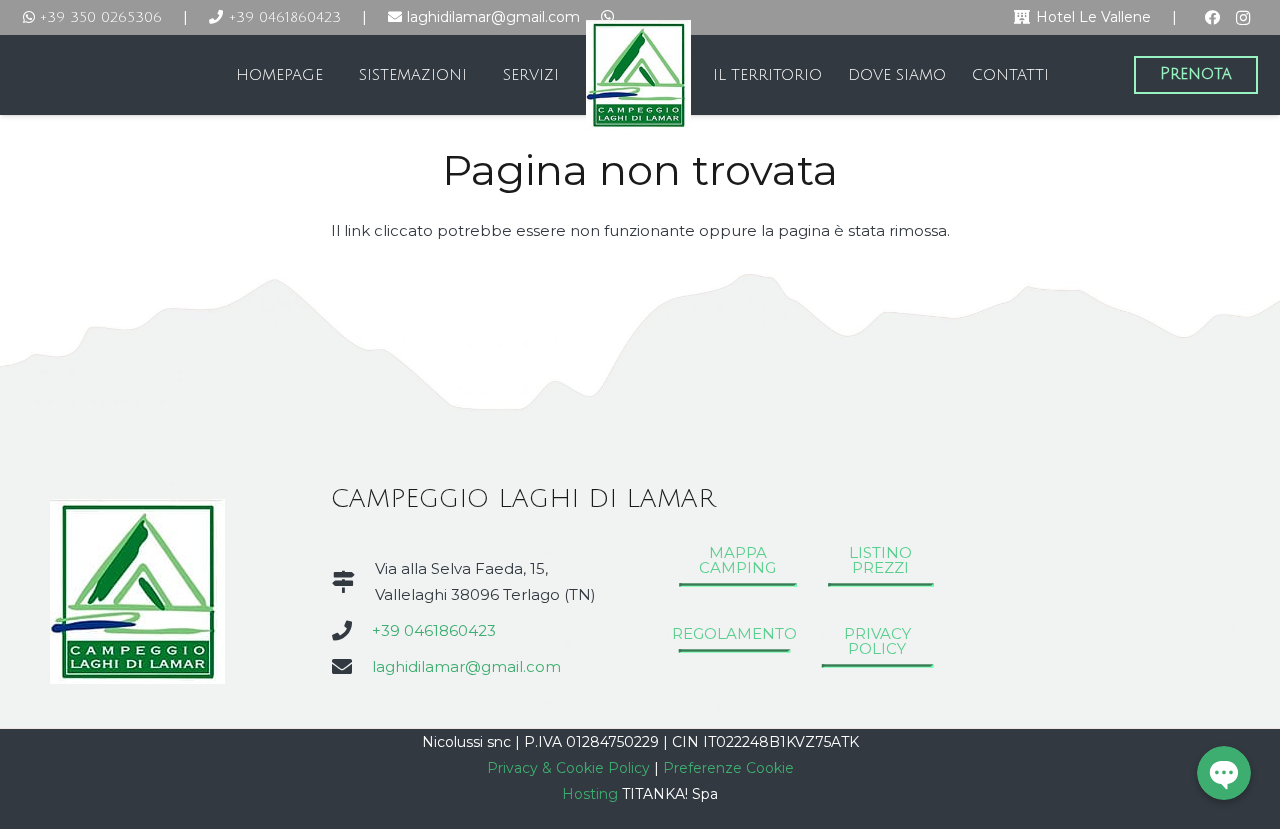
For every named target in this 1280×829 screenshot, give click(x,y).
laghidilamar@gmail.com (466, 666)
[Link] (638, 75)
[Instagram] (1243, 18)
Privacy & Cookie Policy (568, 768)
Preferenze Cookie (728, 768)
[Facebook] (1213, 18)
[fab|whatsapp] (607, 16)
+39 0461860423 (434, 630)
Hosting (590, 794)
